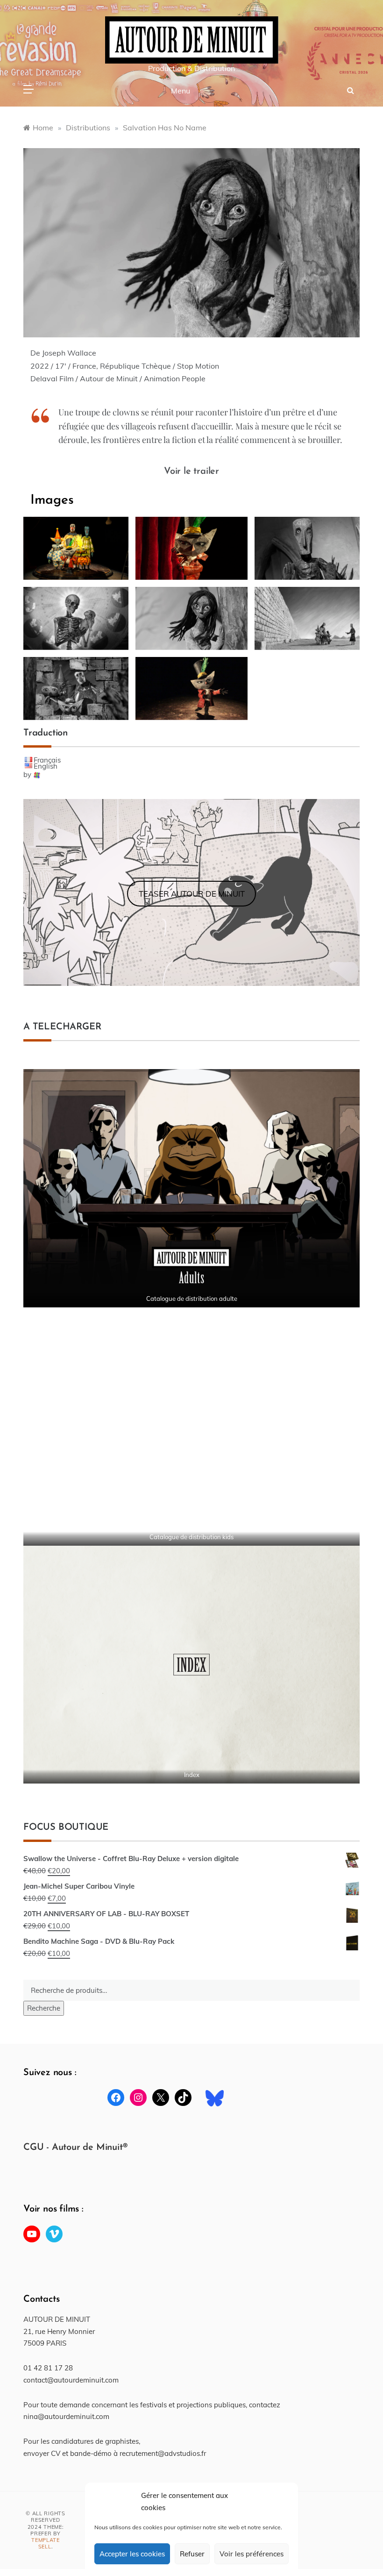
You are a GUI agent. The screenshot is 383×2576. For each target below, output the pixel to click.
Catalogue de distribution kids (191, 1537)
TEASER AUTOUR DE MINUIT (192, 894)
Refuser (192, 2554)
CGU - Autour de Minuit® (75, 2148)
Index (192, 1775)
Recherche (44, 2008)
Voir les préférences (252, 2554)
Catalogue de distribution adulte (192, 1299)
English (46, 766)
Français (47, 760)
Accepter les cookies (132, 2554)
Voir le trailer (191, 471)
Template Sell (46, 2543)
